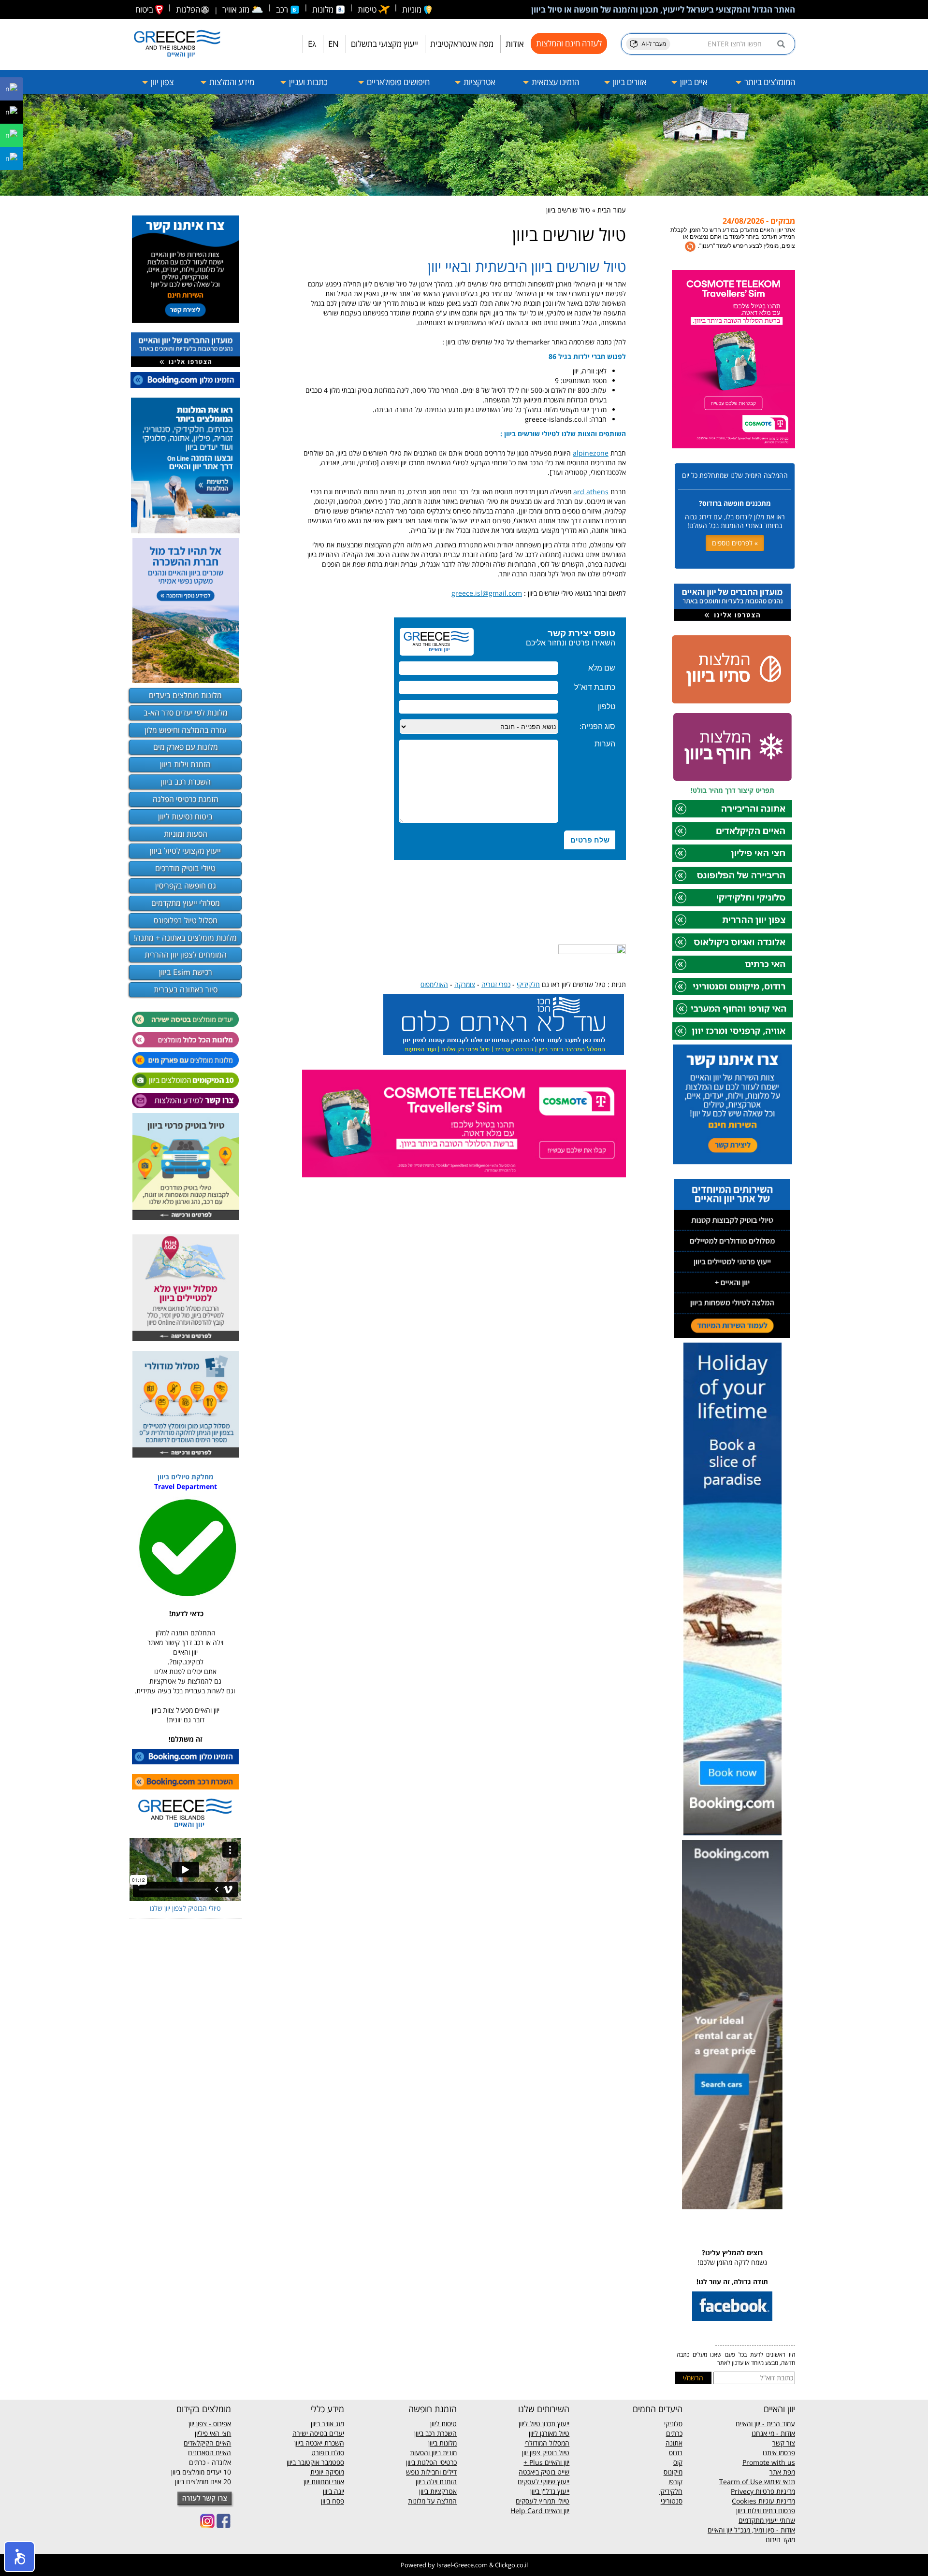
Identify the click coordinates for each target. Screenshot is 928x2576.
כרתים (674, 2433)
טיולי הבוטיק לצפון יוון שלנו (185, 1908)
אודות (515, 44)
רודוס (676, 2453)
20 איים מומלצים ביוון (203, 2482)
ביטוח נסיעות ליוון (185, 816)
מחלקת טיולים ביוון (186, 1477)
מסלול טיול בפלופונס (186, 920)
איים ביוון (693, 82)
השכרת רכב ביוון (186, 782)
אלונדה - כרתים (210, 2462)
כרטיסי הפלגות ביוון (431, 2462)
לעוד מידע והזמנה (758, 243)
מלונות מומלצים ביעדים (185, 695)
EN (333, 44)
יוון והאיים (556, 2462)
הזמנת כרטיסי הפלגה (186, 799)
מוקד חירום (780, 2540)
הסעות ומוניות (186, 834)
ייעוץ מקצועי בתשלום (384, 44)
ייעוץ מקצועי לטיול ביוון (185, 851)
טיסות (368, 9)
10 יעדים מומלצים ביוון (201, 2472)
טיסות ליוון (443, 2424)
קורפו (675, 2482)
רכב (283, 9)
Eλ (312, 44)
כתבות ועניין (307, 82)
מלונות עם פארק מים (186, 747)
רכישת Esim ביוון (186, 972)
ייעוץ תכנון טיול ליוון (544, 2424)
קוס (678, 2462)
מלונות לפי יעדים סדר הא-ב (186, 713)
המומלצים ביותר (769, 82)
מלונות (324, 9)
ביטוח (145, 9)
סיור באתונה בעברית (186, 989)
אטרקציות (478, 82)
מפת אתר (782, 2472)
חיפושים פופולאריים (397, 82)
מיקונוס (673, 2472)
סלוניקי (673, 2424)
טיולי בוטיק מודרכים (185, 868)
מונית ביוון (444, 2453)
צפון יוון (161, 82)
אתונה (674, 2443)
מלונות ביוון (442, 2443)
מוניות (413, 9)
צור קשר (784, 2443)
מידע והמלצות (231, 82)
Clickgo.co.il (511, 2565)
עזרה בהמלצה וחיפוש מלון (186, 730)
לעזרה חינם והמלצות (569, 43)
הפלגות (188, 9)
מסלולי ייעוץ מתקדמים (186, 903)
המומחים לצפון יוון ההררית (186, 955)
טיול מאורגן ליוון (549, 2433)
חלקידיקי (671, 2491)
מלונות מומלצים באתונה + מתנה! (185, 938)
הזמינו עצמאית (554, 82)
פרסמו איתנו (779, 2453)
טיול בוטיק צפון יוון (546, 2453)
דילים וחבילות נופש (431, 2472)
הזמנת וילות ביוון (185, 764)
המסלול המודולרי (547, 2443)
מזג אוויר (243, 9)
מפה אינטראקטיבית (462, 44)
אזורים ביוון (629, 82)
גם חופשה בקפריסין (186, 886)
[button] (19, 2557)
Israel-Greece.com (462, 2565)
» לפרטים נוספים (735, 543)
